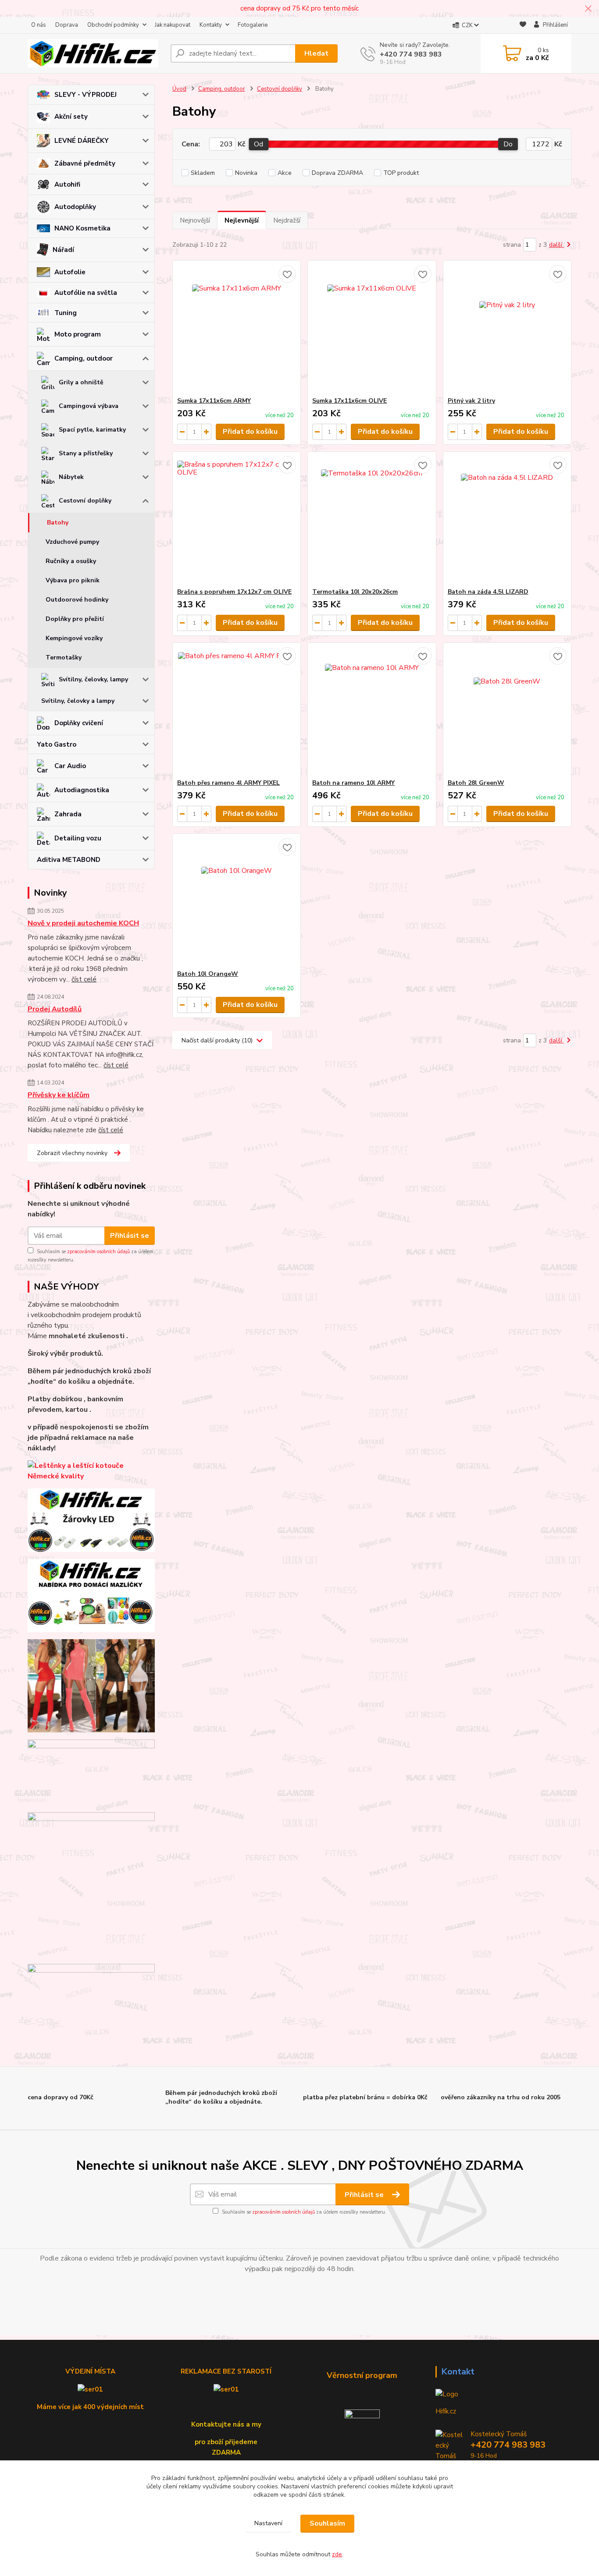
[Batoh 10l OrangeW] (237, 902)
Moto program (78, 334)
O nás (39, 25)
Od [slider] (258, 144)
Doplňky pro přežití (75, 619)
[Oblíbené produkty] (523, 26)
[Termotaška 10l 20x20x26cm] (372, 520)
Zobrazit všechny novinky (72, 1153)
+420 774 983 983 (411, 54)
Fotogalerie (253, 25)
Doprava (67, 25)
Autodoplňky (75, 207)
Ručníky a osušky (71, 561)
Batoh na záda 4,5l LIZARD (488, 592)
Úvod (179, 89)
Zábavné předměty (85, 163)
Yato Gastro (57, 744)
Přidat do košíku (250, 432)
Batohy (58, 523)
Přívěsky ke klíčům (59, 1095)
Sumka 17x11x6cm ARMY (214, 401)
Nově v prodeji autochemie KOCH (83, 923)
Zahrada (68, 814)
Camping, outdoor (84, 358)
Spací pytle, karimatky (92, 430)
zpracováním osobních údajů (98, 1252)
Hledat (316, 53)
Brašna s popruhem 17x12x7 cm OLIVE (234, 592)
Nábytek (71, 477)
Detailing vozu (78, 838)
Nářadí (63, 250)
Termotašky (64, 657)
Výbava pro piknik (73, 580)
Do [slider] (508, 144)
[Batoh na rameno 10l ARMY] (372, 711)
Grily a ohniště (81, 382)
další (556, 245)
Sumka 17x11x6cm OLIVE (349, 401)
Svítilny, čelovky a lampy (78, 701)
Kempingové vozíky (74, 638)
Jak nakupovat (173, 25)
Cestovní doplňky (85, 501)
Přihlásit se (130, 1236)
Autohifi (67, 184)
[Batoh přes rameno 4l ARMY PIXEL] (237, 711)
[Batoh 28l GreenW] (507, 711)
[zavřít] (588, 9)
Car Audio (70, 766)
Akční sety (71, 117)
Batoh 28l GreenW (476, 783)
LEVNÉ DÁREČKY (82, 141)
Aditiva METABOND (69, 860)
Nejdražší (287, 220)
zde (337, 2554)
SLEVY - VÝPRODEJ (86, 95)
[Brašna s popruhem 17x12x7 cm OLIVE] (237, 520)
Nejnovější (195, 220)
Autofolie (70, 272)
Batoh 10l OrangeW (208, 974)
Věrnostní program (362, 2375)
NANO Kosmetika (82, 228)
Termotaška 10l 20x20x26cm (355, 592)
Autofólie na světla (86, 293)
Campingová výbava (89, 406)
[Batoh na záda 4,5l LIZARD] (507, 520)
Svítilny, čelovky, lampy (93, 679)
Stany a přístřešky (86, 453)
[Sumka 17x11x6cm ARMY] (237, 329)
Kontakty (211, 25)
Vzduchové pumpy (72, 542)
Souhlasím (327, 2523)
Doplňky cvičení (79, 723)
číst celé (84, 979)
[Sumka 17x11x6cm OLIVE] (372, 329)
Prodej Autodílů (55, 1009)
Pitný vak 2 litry (471, 401)
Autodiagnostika (82, 790)
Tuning (66, 313)
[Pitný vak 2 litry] (507, 329)
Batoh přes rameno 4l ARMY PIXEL (228, 783)
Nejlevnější (242, 220)
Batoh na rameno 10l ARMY (353, 783)
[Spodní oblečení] (91, 1686)
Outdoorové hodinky (77, 600)
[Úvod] (96, 53)
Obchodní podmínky (113, 25)
